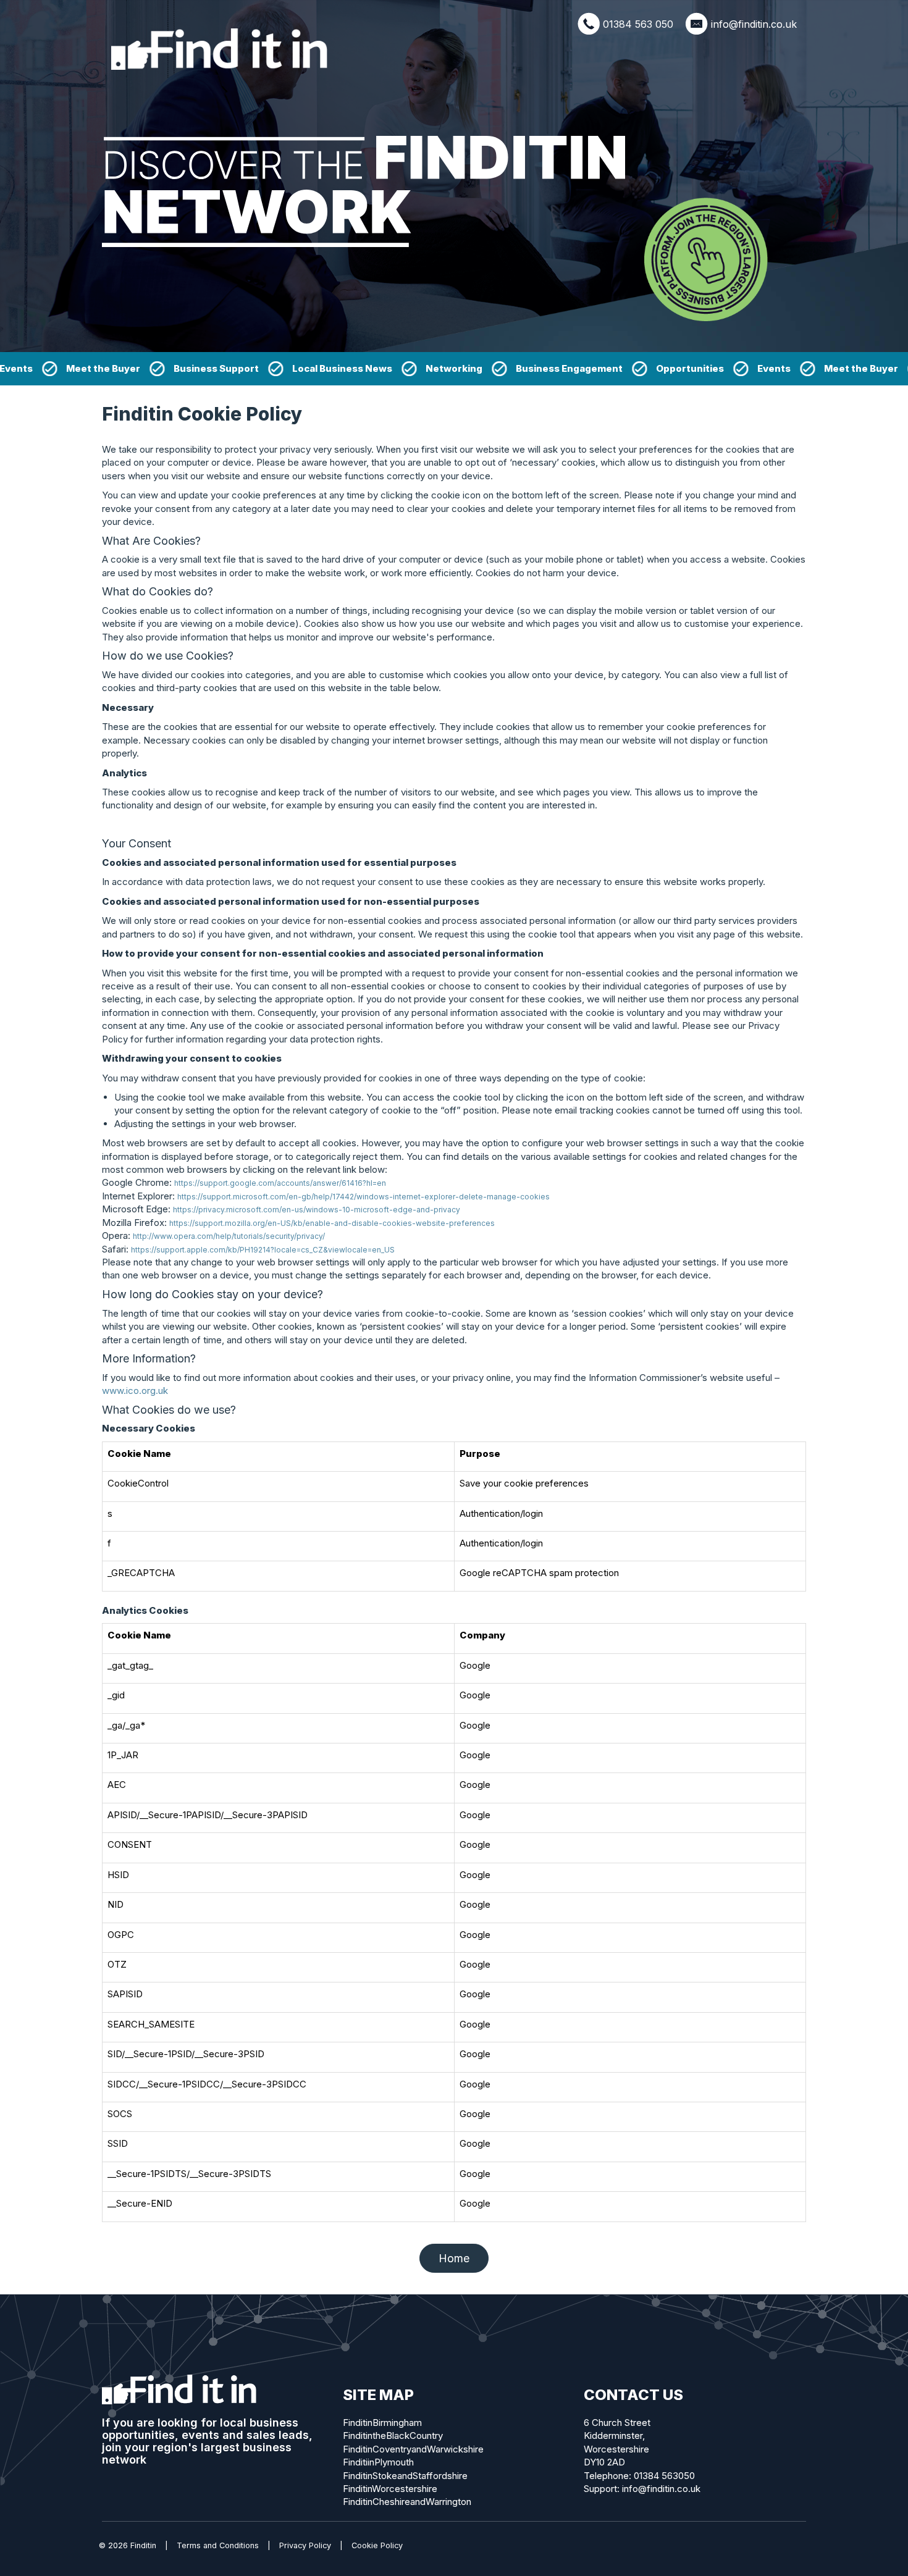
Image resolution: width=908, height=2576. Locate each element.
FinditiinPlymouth (378, 2462)
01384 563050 (664, 2476)
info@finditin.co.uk (754, 24)
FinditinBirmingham (382, 2423)
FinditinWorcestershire (390, 2489)
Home (454, 2258)
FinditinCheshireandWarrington (407, 2502)
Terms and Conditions (218, 2545)
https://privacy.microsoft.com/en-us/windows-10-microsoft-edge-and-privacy (317, 1210)
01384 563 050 (638, 24)
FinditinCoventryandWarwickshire (413, 2449)
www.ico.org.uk (135, 1391)
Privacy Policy (305, 2545)
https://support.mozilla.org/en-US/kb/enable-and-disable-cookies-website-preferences (332, 1223)
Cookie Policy (377, 2545)
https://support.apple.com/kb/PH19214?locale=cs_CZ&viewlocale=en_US (263, 1250)
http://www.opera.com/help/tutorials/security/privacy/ (229, 1236)
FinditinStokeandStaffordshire (405, 2476)
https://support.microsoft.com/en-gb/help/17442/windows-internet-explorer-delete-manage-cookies (364, 1197)
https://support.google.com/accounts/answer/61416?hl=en (280, 1183)
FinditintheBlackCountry (393, 2435)
